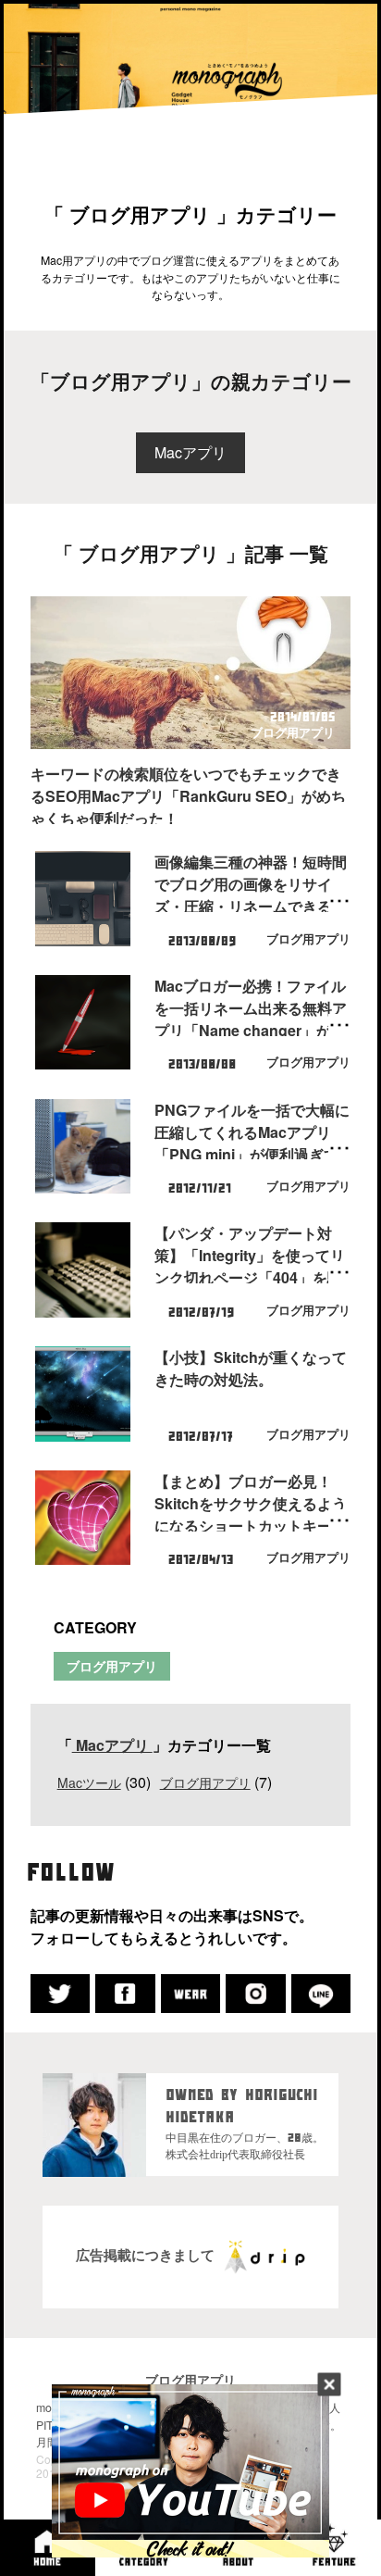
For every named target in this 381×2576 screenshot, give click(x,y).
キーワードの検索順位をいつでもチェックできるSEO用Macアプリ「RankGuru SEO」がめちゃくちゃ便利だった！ (188, 796)
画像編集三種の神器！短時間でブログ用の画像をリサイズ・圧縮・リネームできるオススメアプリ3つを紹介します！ (251, 906)
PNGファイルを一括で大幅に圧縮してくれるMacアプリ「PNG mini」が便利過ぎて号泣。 (252, 1143)
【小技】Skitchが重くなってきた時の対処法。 (251, 1368)
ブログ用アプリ (293, 732)
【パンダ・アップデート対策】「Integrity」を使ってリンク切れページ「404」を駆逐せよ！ (250, 1266)
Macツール (89, 1782)
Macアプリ (190, 452)
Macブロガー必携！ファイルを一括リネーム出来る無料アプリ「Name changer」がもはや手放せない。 (251, 1019)
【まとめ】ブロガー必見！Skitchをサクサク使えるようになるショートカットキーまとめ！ (251, 1514)
